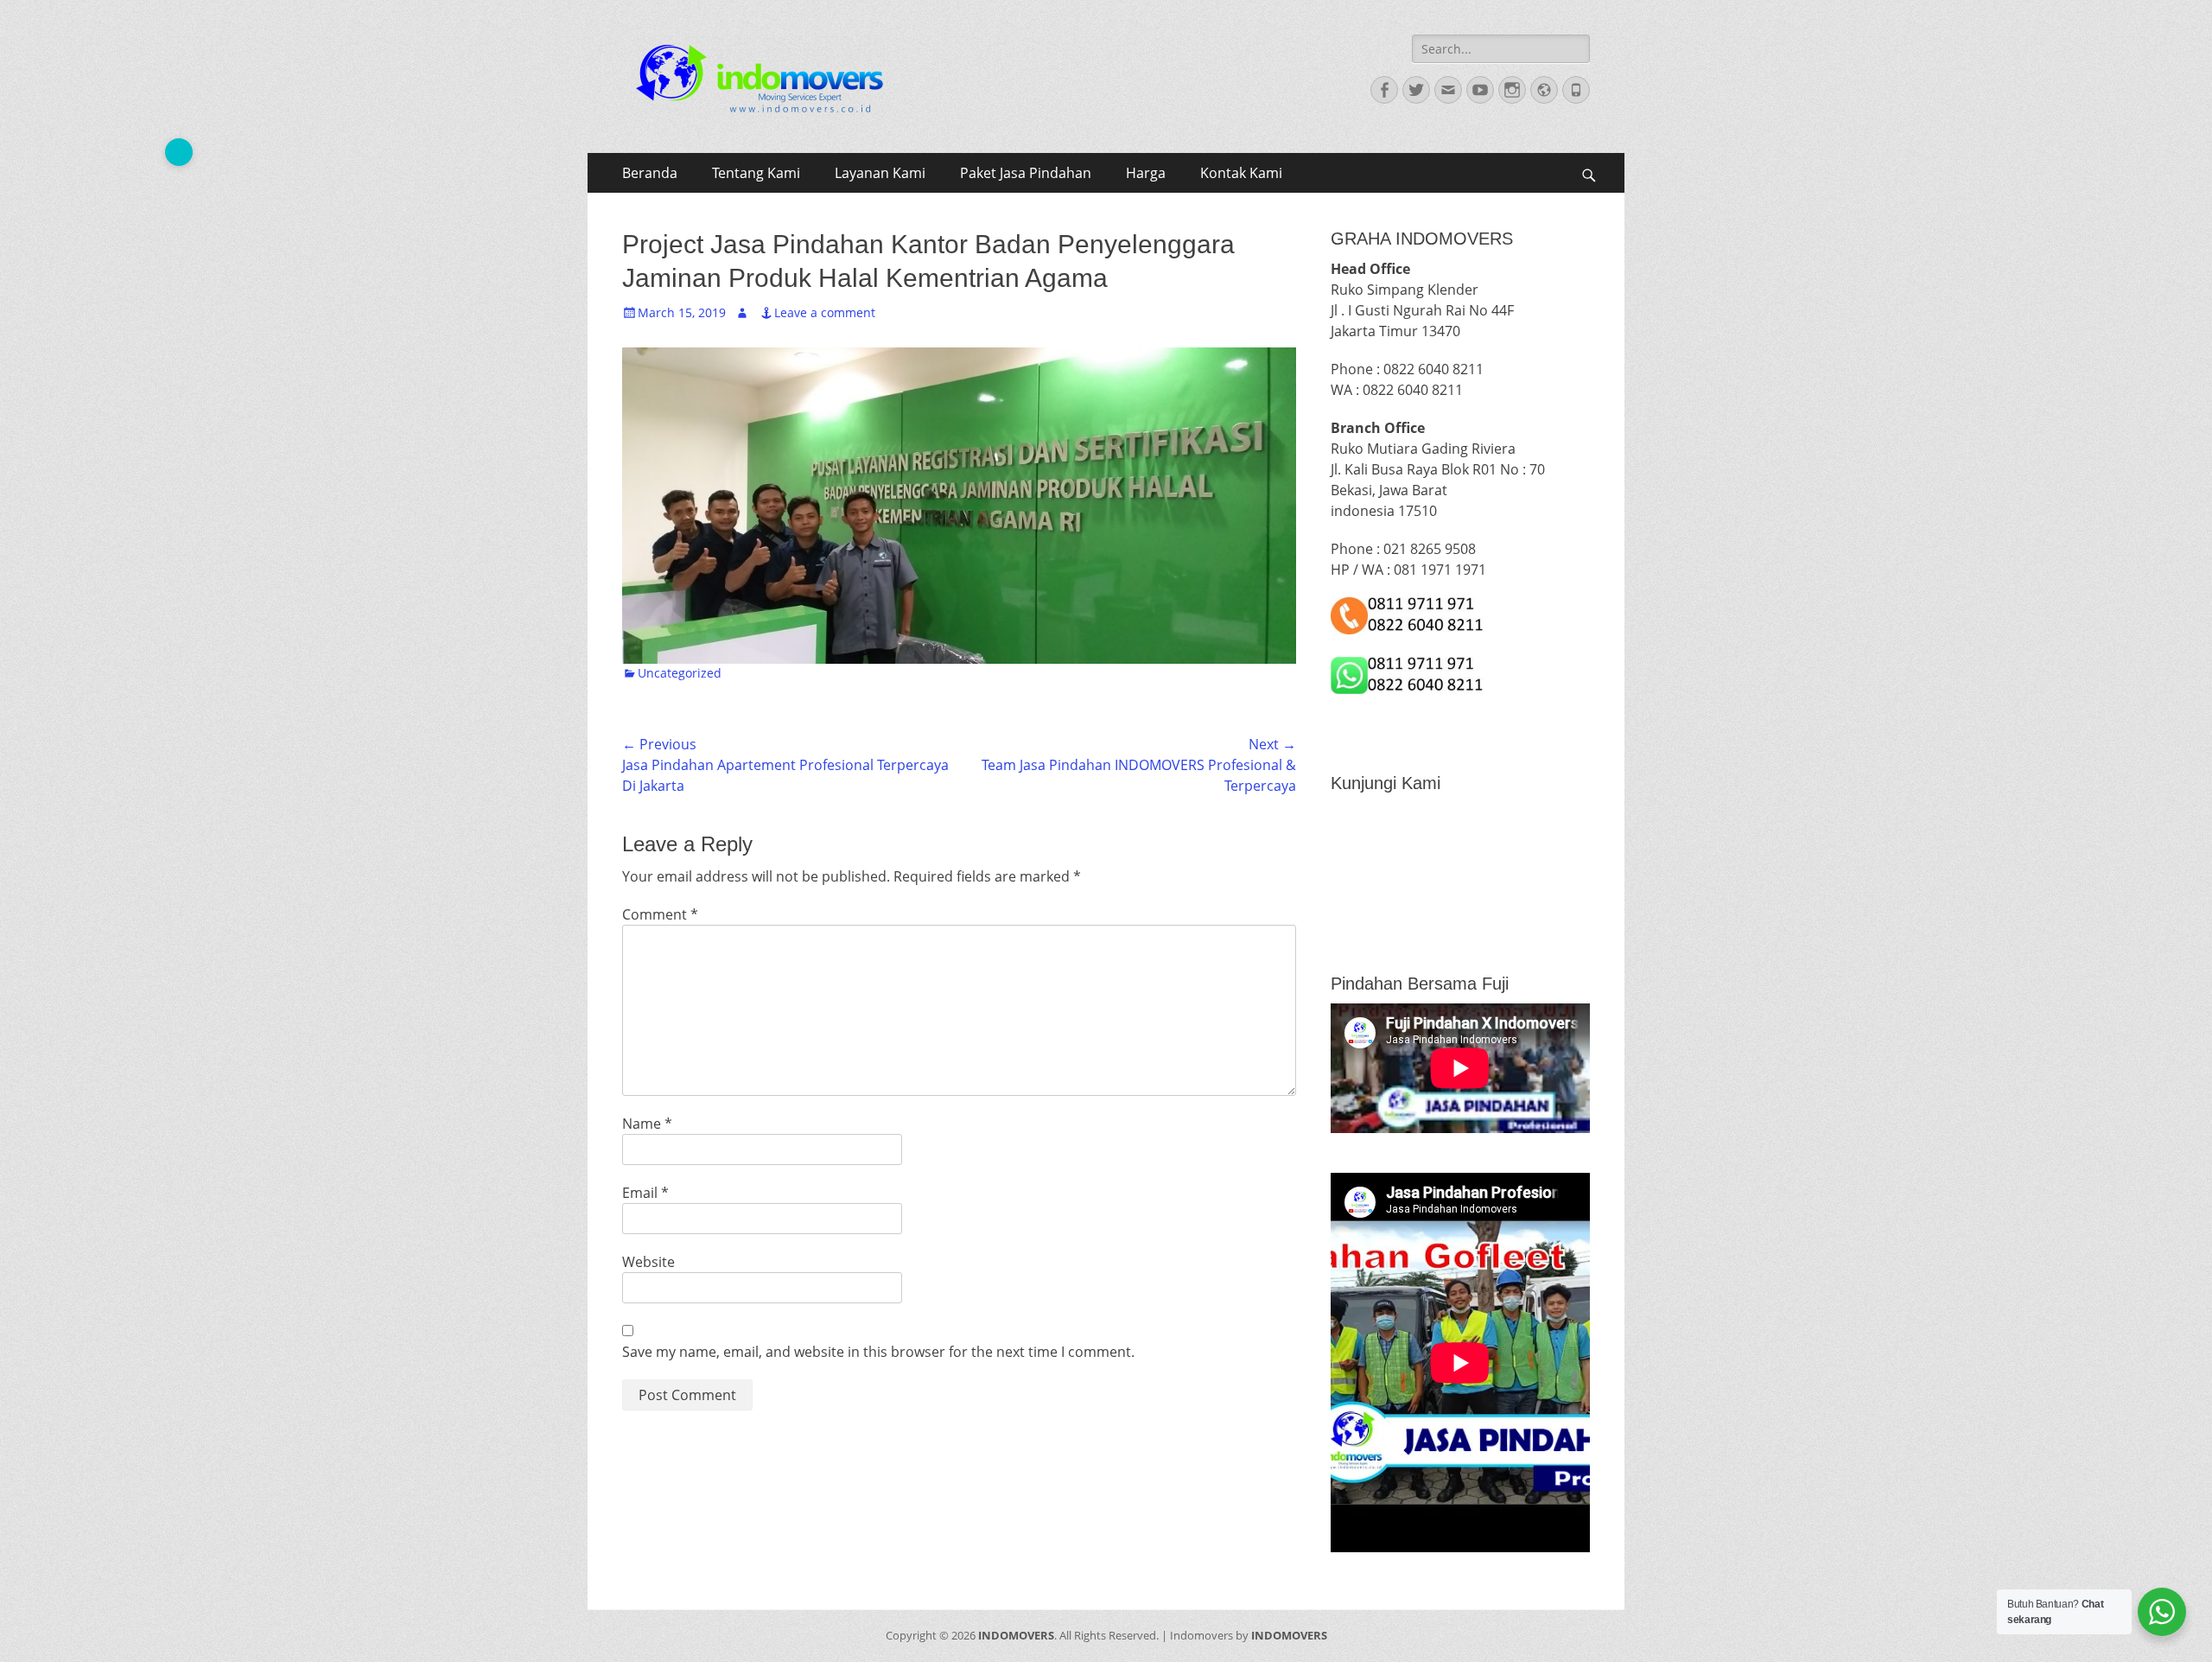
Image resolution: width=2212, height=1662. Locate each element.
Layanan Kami (880, 173)
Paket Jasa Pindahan (1026, 173)
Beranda (650, 173)
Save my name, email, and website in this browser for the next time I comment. (878, 1352)
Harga (1146, 173)
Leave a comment (825, 312)
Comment (660, 914)
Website (648, 1262)
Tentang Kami (756, 173)
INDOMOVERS (1016, 1635)
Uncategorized (680, 673)
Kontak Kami (1241, 173)
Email (645, 1193)
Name (647, 1124)
